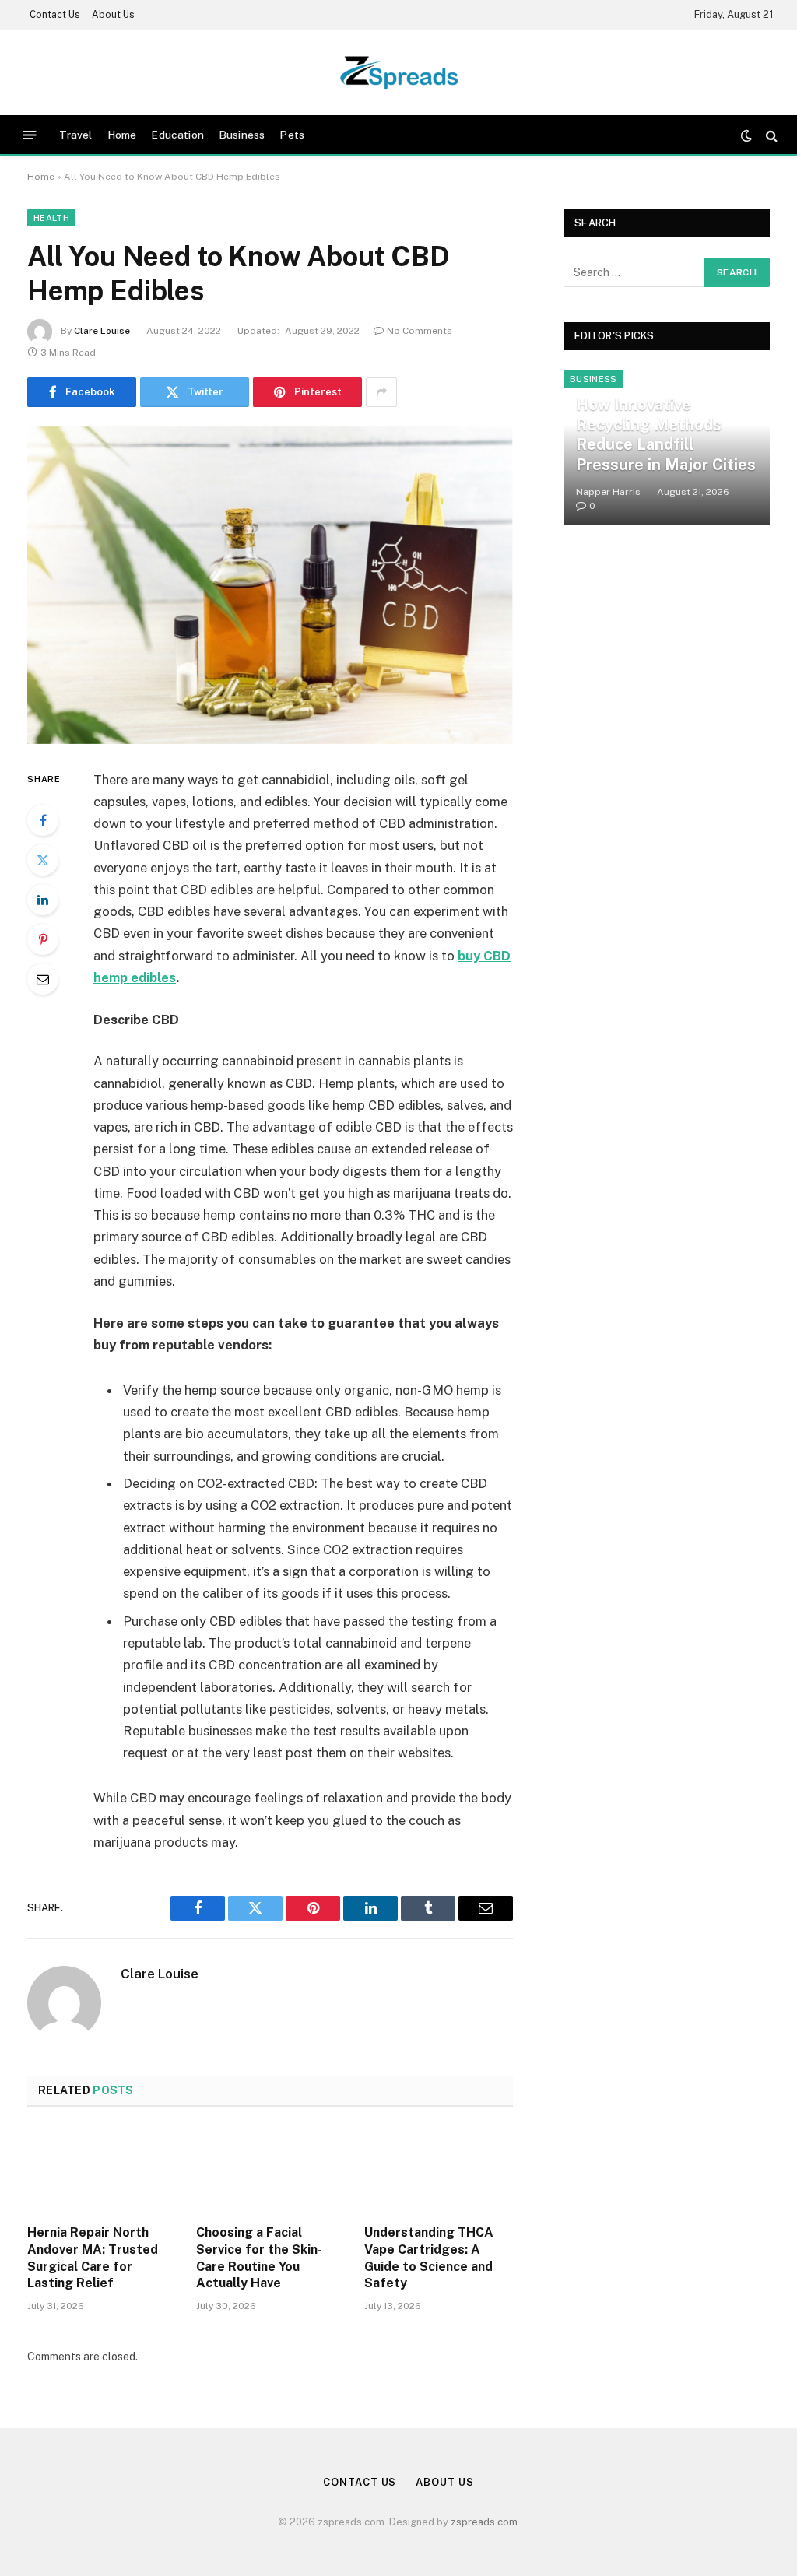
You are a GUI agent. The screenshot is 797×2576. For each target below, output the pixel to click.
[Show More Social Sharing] (381, 392)
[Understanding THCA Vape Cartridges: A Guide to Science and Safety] (439, 2170)
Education (177, 135)
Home (122, 135)
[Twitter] (43, 860)
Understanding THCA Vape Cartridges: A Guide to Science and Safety (429, 2258)
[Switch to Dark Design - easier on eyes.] (746, 135)
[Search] (770, 135)
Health (51, 218)
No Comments (420, 331)
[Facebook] (43, 820)
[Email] (43, 979)
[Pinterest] (43, 939)
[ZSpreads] (399, 72)
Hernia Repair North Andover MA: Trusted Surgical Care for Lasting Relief (93, 2258)
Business (242, 135)
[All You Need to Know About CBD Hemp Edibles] (270, 585)
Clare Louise (102, 331)
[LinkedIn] (43, 900)
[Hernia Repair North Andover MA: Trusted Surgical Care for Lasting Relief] (102, 2170)
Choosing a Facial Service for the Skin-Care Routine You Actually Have (259, 2258)
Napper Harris (608, 492)
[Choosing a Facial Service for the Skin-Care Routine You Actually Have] (270, 2170)
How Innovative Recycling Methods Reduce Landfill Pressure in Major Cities (666, 435)
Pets (292, 135)
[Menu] (30, 135)
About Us (113, 15)
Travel (76, 135)
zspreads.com (484, 2522)
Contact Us (55, 15)
